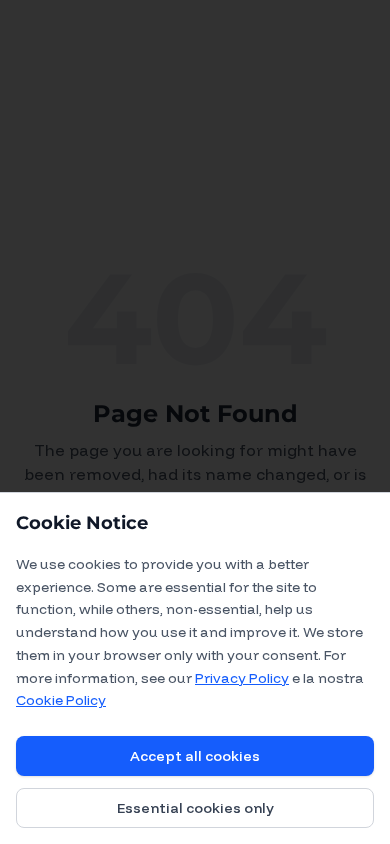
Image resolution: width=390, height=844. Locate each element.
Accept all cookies (195, 756)
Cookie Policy (61, 700)
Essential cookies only (195, 808)
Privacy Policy (242, 678)
